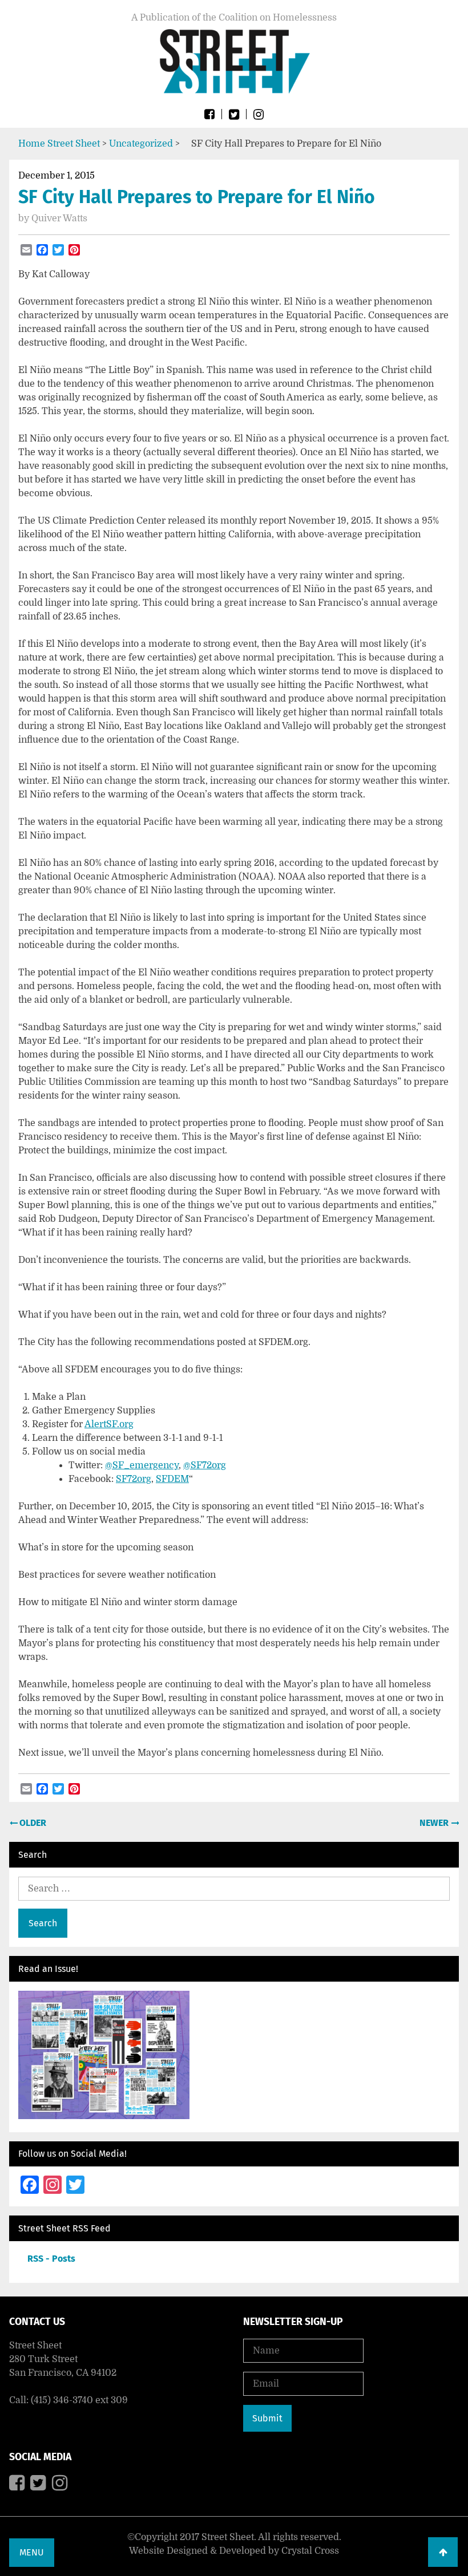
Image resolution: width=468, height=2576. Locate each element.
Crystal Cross (310, 2551)
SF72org (134, 1479)
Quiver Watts (59, 218)
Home (32, 144)
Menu (32, 2552)
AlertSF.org (109, 1424)
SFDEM (172, 1479)
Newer (435, 1823)
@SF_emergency (142, 1465)
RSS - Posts (51, 2259)
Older (32, 1823)
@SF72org (205, 1465)
